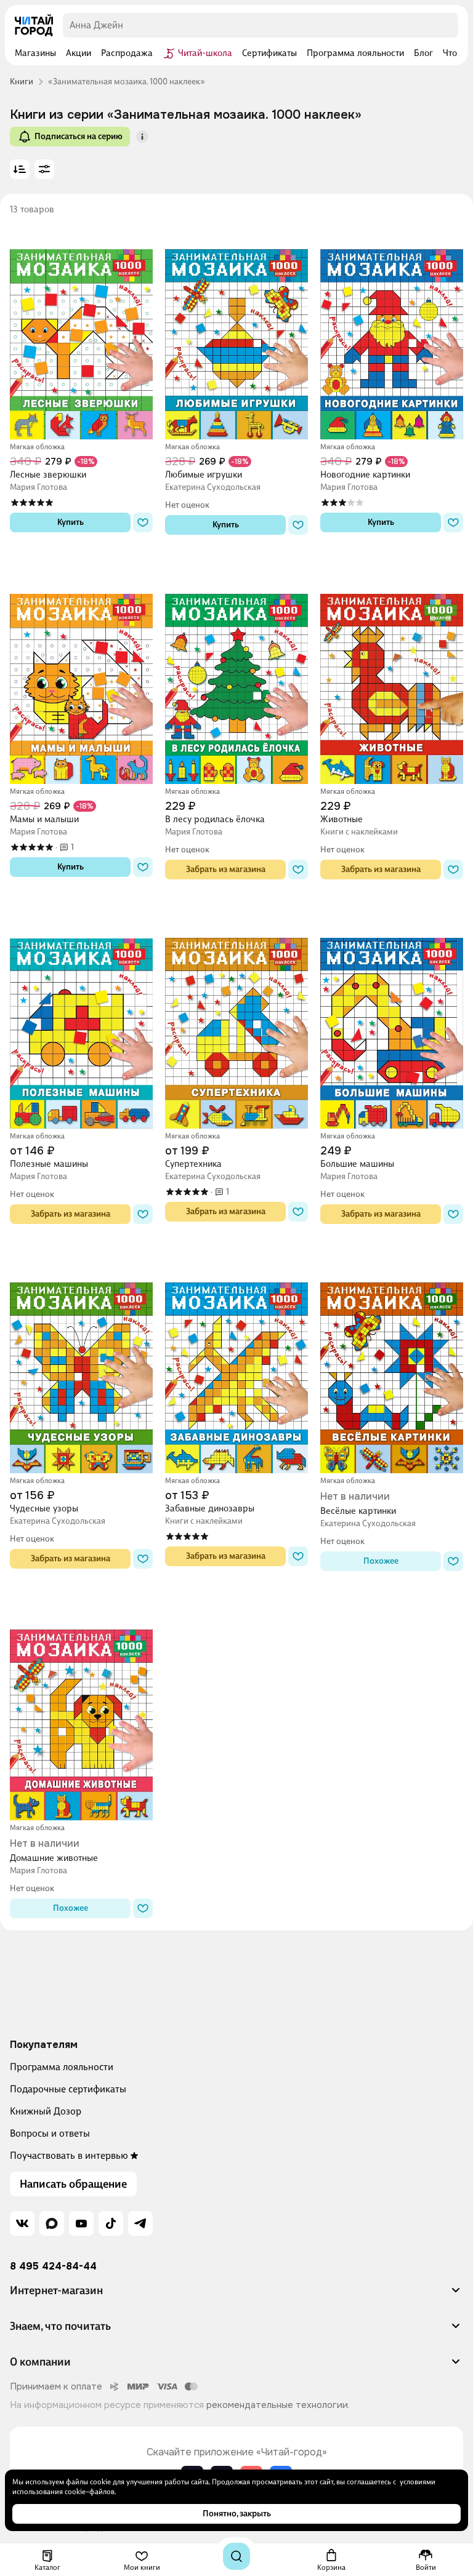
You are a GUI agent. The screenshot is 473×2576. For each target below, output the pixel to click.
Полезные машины (49, 1164)
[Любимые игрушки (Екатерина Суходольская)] (236, 330)
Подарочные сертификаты (68, 2089)
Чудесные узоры (44, 1508)
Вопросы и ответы (50, 2133)
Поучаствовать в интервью (69, 2155)
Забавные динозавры (210, 1508)
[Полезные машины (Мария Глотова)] (81, 1019)
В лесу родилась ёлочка (215, 819)
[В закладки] (143, 522)
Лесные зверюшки (48, 474)
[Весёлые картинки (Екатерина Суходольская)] (392, 1363)
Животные (342, 819)
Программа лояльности (62, 2067)
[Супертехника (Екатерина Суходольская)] (236, 1019)
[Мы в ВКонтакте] (22, 2223)
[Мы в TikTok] (111, 2223)
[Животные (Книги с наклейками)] (392, 674)
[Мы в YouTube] (81, 2223)
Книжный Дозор (46, 2111)
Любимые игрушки (204, 474)
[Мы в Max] (52, 2223)
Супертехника (193, 1164)
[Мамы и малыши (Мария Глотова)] (81, 674)
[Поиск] (236, 2556)
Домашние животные (54, 1858)
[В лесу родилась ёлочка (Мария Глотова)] (236, 674)
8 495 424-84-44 (53, 2266)
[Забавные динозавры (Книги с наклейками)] (236, 1363)
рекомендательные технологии (277, 2405)
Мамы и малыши (44, 819)
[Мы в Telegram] (140, 2223)
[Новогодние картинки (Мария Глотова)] (392, 330)
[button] (142, 137)
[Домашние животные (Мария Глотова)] (81, 1710)
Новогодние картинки (365, 474)
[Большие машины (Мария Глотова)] (392, 1019)
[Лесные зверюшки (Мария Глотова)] (81, 330)
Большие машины (357, 1164)
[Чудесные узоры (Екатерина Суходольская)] (81, 1363)
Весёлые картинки (358, 1511)
